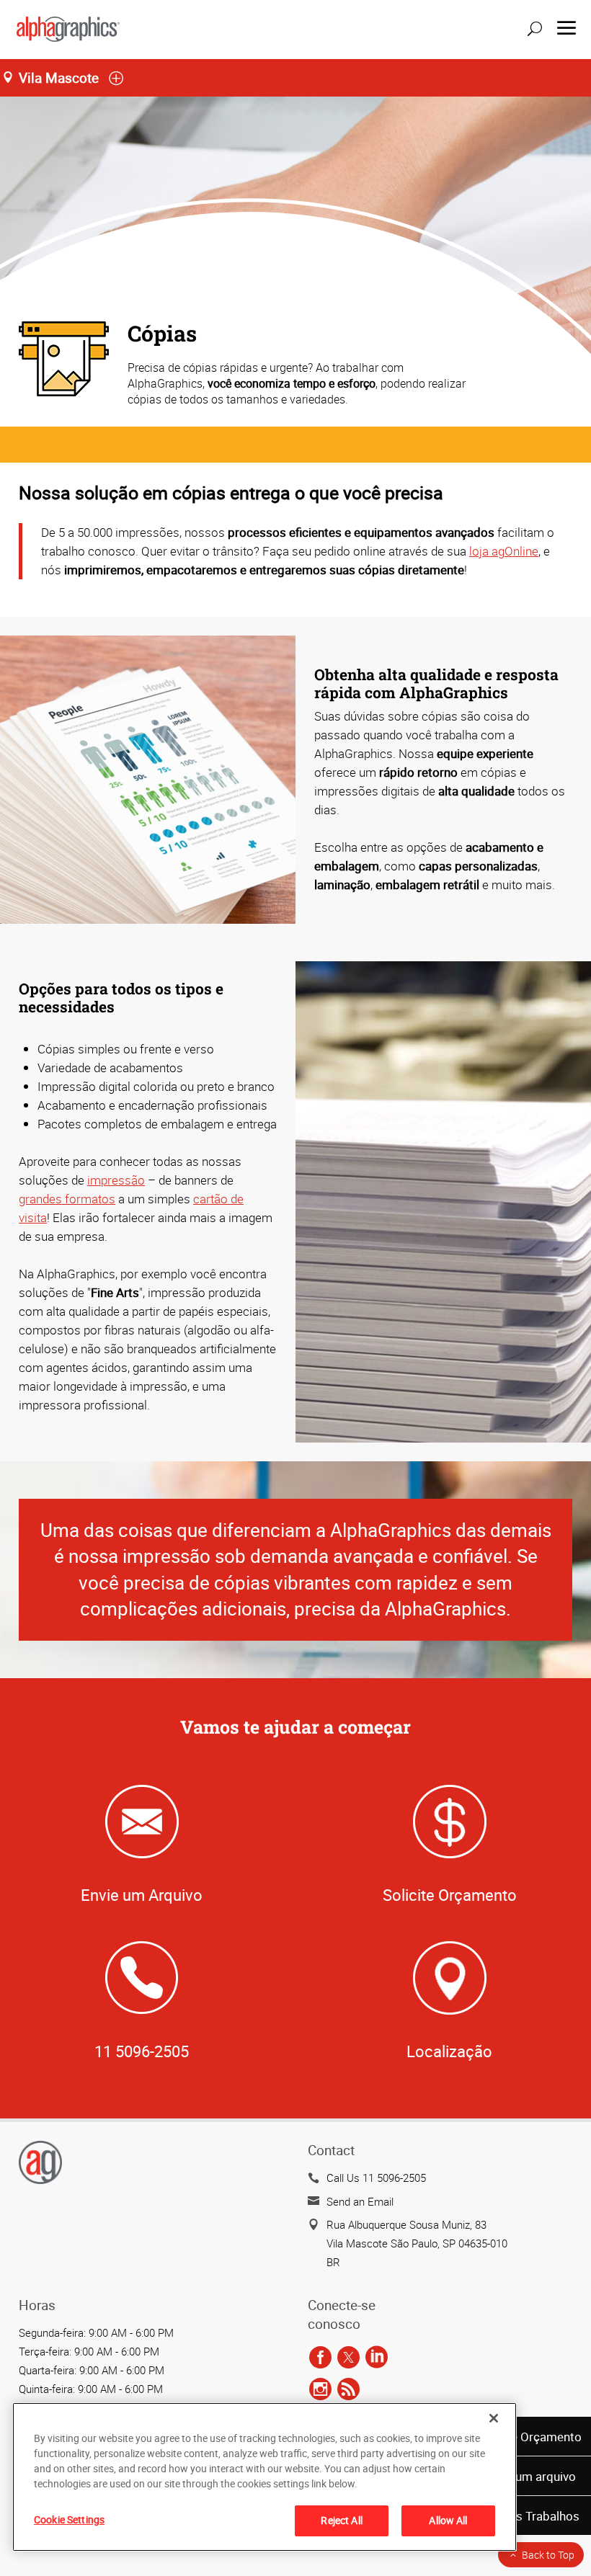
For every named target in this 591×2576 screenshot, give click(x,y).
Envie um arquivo (530, 2476)
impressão (116, 1180)
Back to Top (548, 2555)
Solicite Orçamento (529, 2437)
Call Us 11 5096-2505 (376, 2178)
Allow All (448, 2520)
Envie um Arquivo (142, 1895)
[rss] (348, 2390)
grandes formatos (67, 1199)
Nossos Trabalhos (530, 2516)
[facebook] (320, 2358)
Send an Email (360, 2201)
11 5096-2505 (142, 2051)
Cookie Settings (69, 2519)
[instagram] (320, 2390)
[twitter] (348, 2358)
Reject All (341, 2520)
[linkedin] (377, 2358)
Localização (449, 2051)
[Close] (494, 2418)
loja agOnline (504, 551)
